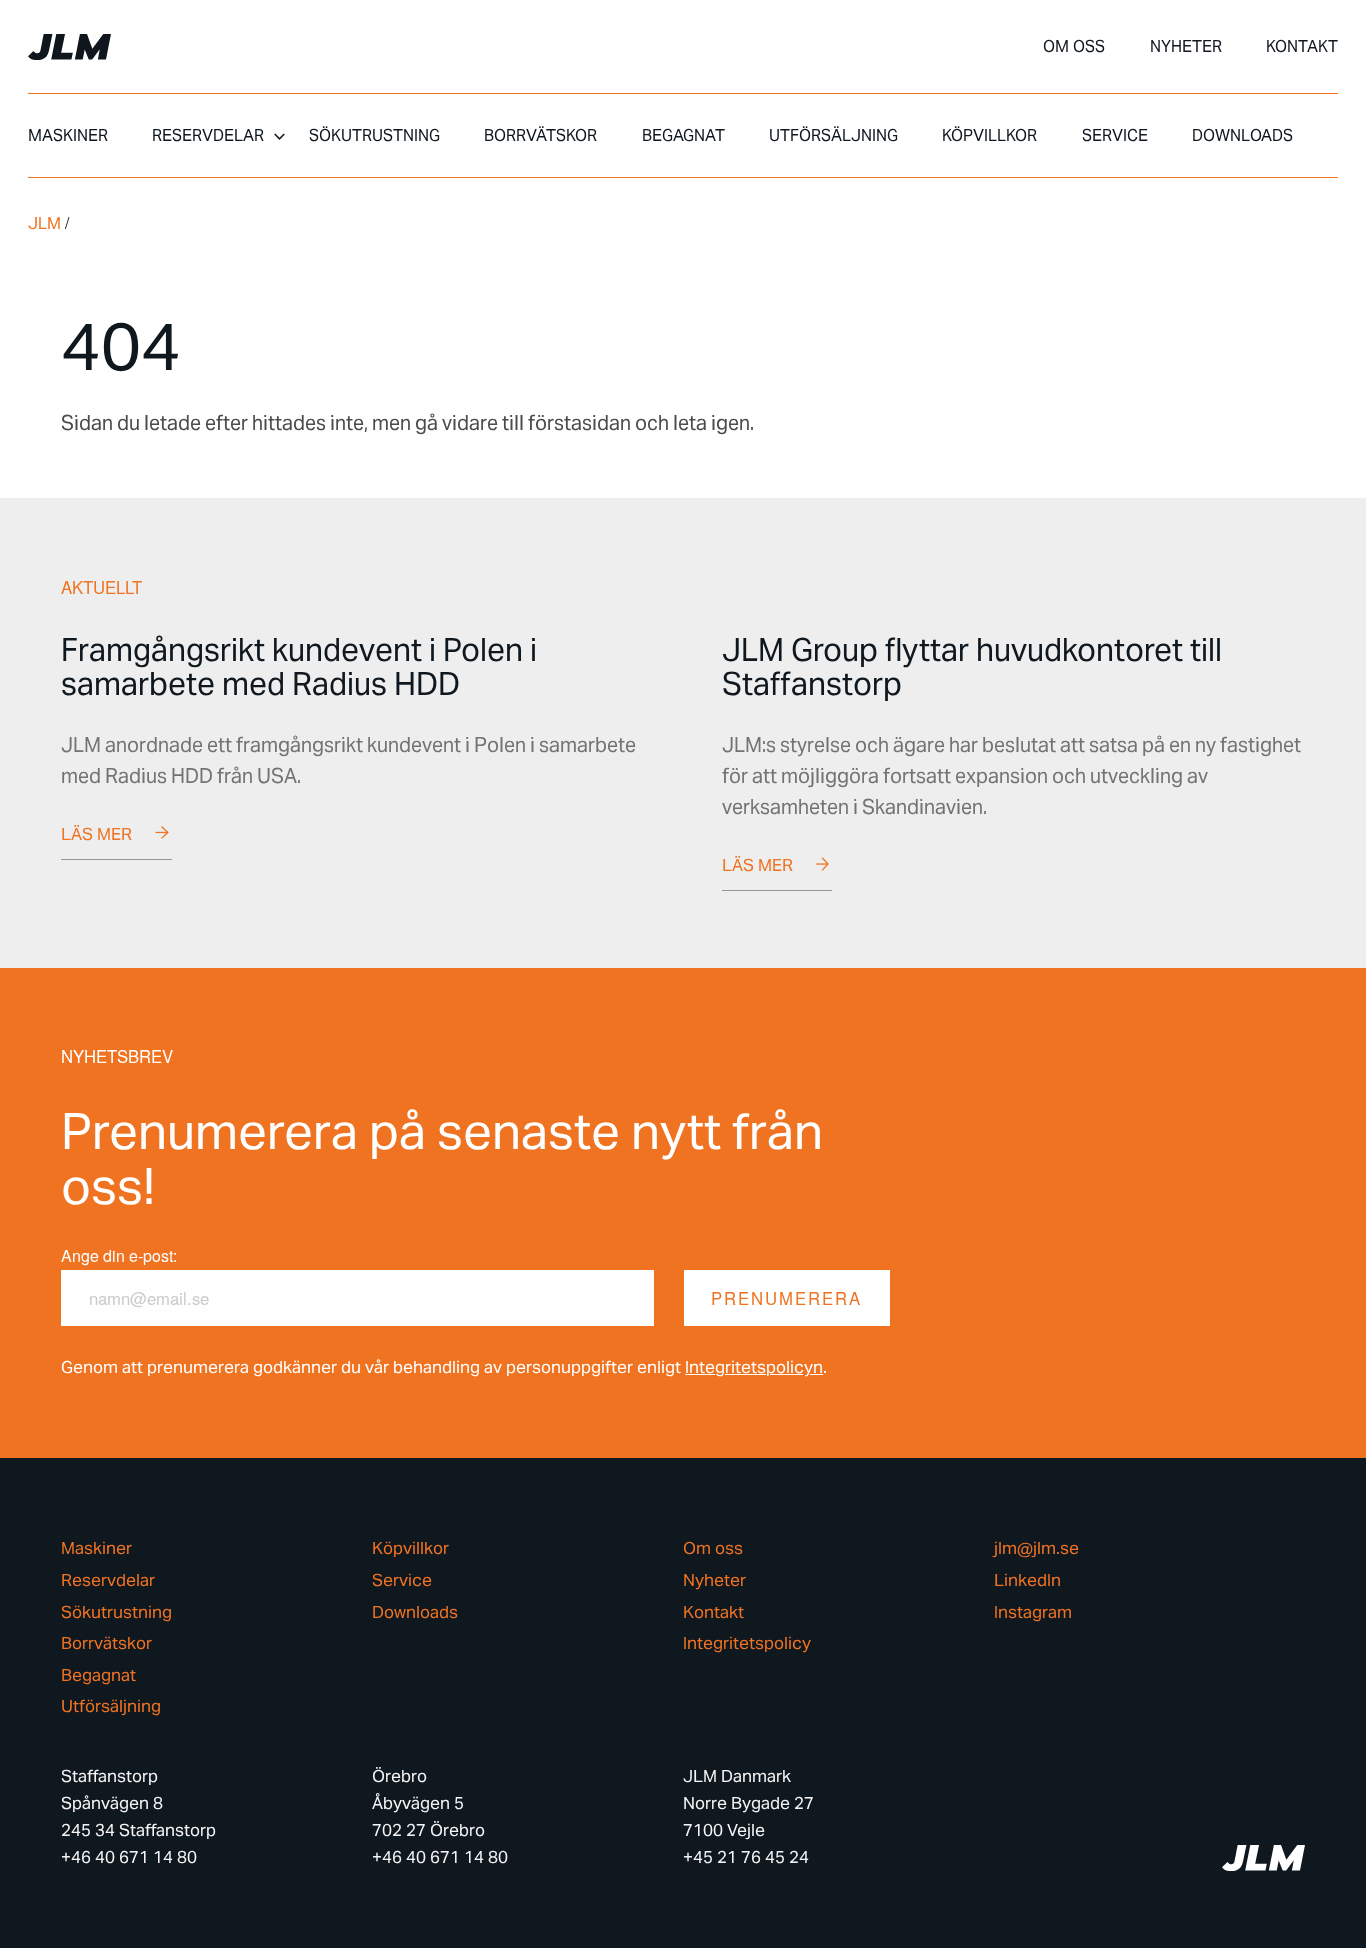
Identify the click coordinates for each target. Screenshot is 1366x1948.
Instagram (1033, 1612)
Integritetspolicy (747, 1643)
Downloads (1242, 136)
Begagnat (683, 136)
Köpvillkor (989, 136)
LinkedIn (1027, 1580)
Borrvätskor (540, 136)
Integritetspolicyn (754, 1367)
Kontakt (1302, 47)
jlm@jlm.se (1036, 1548)
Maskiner (68, 136)
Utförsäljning (833, 136)
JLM (44, 223)
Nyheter (1186, 47)
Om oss (1074, 47)
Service (1115, 136)
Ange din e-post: (119, 1255)
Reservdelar (208, 136)
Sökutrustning (374, 136)
